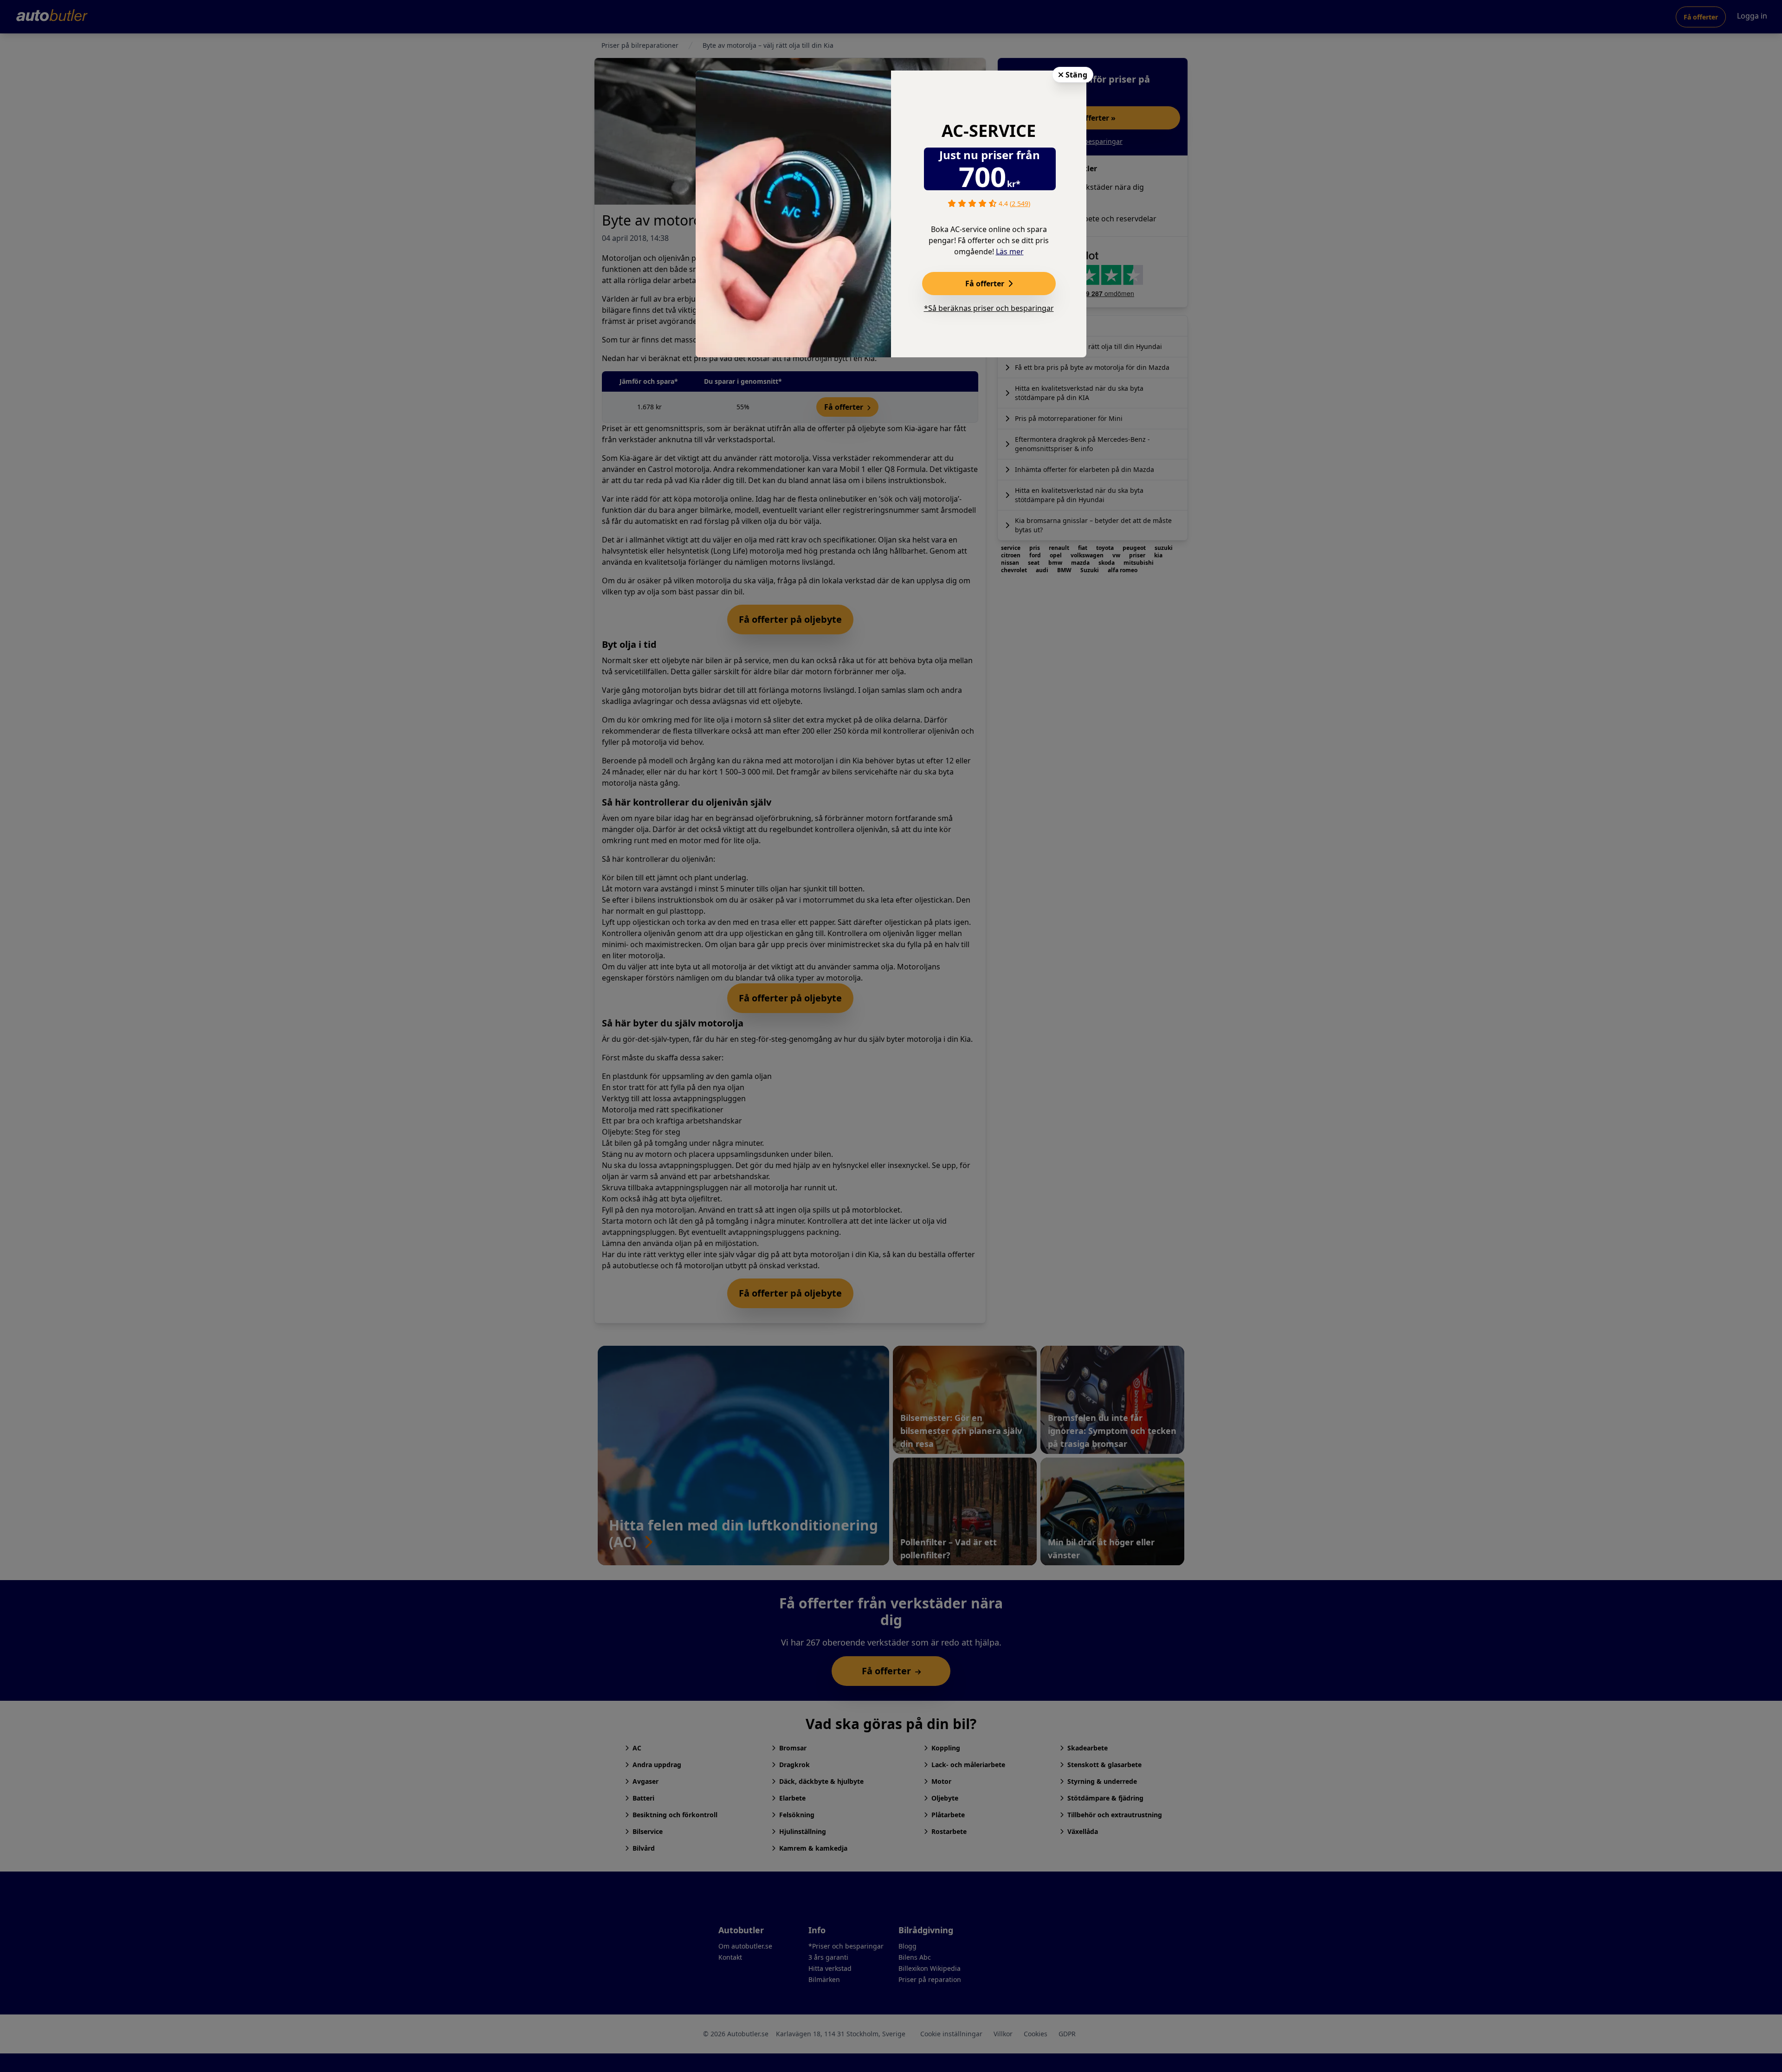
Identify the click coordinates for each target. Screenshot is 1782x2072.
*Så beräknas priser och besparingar (989, 308)
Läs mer (1010, 252)
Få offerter (986, 284)
